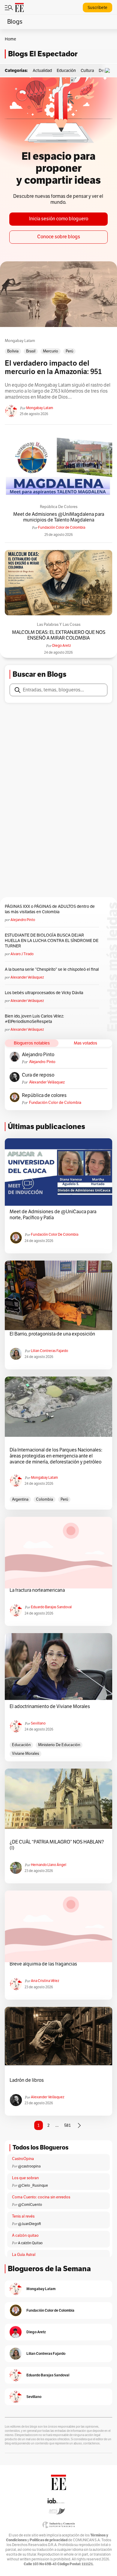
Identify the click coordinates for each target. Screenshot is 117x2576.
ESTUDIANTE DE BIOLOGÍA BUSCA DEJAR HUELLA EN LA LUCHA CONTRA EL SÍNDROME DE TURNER (52, 941)
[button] (109, 71)
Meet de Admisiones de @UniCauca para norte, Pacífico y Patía (53, 1215)
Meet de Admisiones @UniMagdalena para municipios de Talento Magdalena (59, 517)
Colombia (45, 1499)
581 (67, 2125)
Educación (66, 71)
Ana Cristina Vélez (45, 1981)
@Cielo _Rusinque (33, 2185)
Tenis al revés (23, 2216)
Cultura (87, 71)
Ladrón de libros (27, 2080)
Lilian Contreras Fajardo (49, 1351)
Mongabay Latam (20, 341)
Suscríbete (97, 8)
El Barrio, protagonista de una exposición (52, 1334)
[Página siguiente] (79, 2126)
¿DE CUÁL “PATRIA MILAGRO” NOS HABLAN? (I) (57, 1845)
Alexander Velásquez (27, 977)
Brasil (31, 351)
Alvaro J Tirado (22, 954)
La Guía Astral (24, 2255)
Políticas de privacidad (49, 2540)
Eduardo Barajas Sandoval (51, 1607)
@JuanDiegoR (30, 2224)
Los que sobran (25, 2178)
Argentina (20, 1499)
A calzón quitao (25, 2236)
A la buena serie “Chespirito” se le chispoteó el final (52, 969)
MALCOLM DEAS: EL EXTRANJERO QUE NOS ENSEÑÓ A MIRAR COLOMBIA (59, 635)
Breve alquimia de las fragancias (43, 1964)
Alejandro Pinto (23, 920)
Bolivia (13, 351)
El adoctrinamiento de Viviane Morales (50, 1707)
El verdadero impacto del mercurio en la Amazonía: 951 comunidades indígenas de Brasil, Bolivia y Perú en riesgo (55, 368)
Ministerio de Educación (59, 1745)
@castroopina (29, 2166)
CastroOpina (23, 2159)
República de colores (59, 507)
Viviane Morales (25, 1754)
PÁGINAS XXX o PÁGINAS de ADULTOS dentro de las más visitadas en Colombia (50, 909)
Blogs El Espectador (43, 54)
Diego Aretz (61, 646)
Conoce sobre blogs (59, 237)
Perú (69, 351)
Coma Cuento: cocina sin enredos (41, 2197)
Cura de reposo (38, 1075)
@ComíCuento (30, 2205)
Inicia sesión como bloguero (59, 219)
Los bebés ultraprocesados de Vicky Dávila (45, 993)
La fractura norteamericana (37, 1590)
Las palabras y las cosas (59, 625)
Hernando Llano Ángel (49, 1865)
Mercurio (51, 351)
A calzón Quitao (30, 2243)
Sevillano (38, 1723)
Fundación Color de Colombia (62, 527)
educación (21, 1745)
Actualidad (42, 71)
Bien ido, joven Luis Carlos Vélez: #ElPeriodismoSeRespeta (34, 1019)
